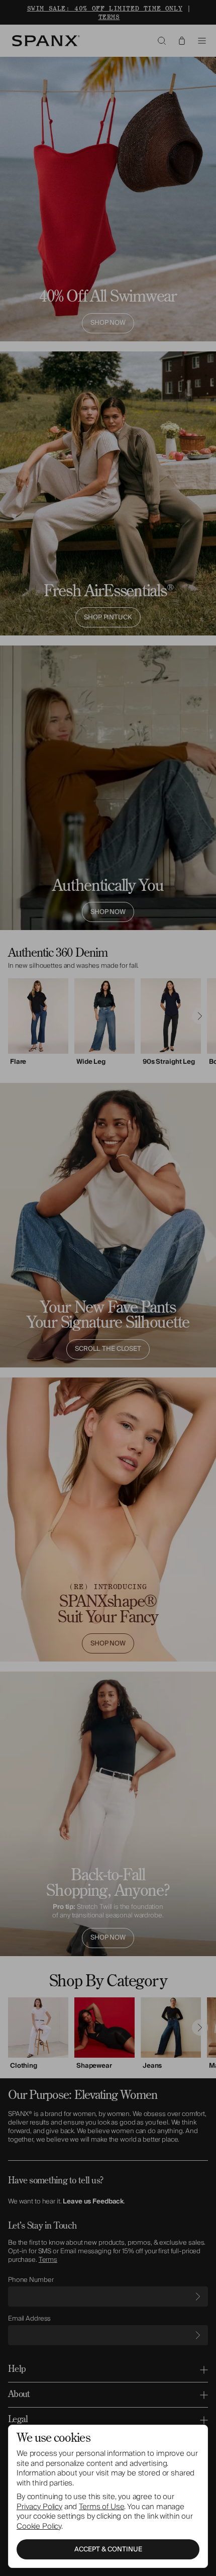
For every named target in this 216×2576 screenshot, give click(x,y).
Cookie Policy (39, 2526)
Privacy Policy (39, 2507)
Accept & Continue (108, 2549)
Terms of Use (101, 2507)
